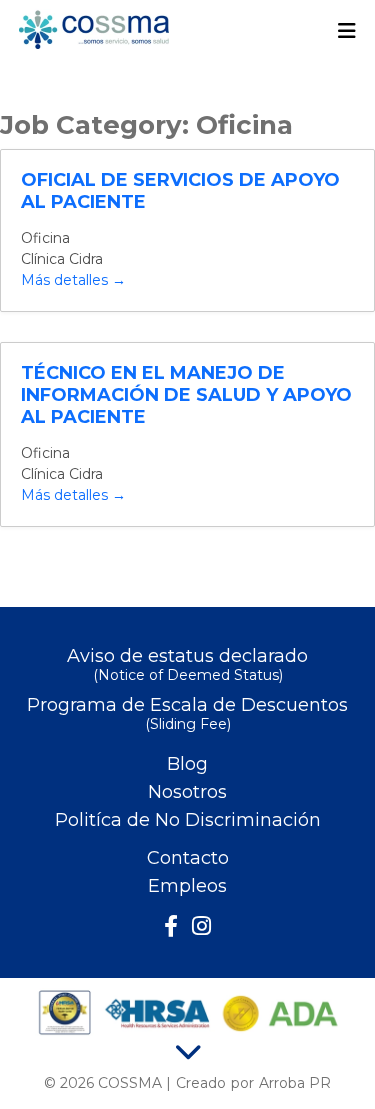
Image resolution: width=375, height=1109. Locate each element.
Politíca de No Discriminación (188, 820)
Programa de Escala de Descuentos (187, 714)
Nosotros (187, 792)
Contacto (188, 858)
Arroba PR (295, 1083)
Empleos (187, 886)
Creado (201, 1083)
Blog (187, 764)
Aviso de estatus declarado (187, 665)
